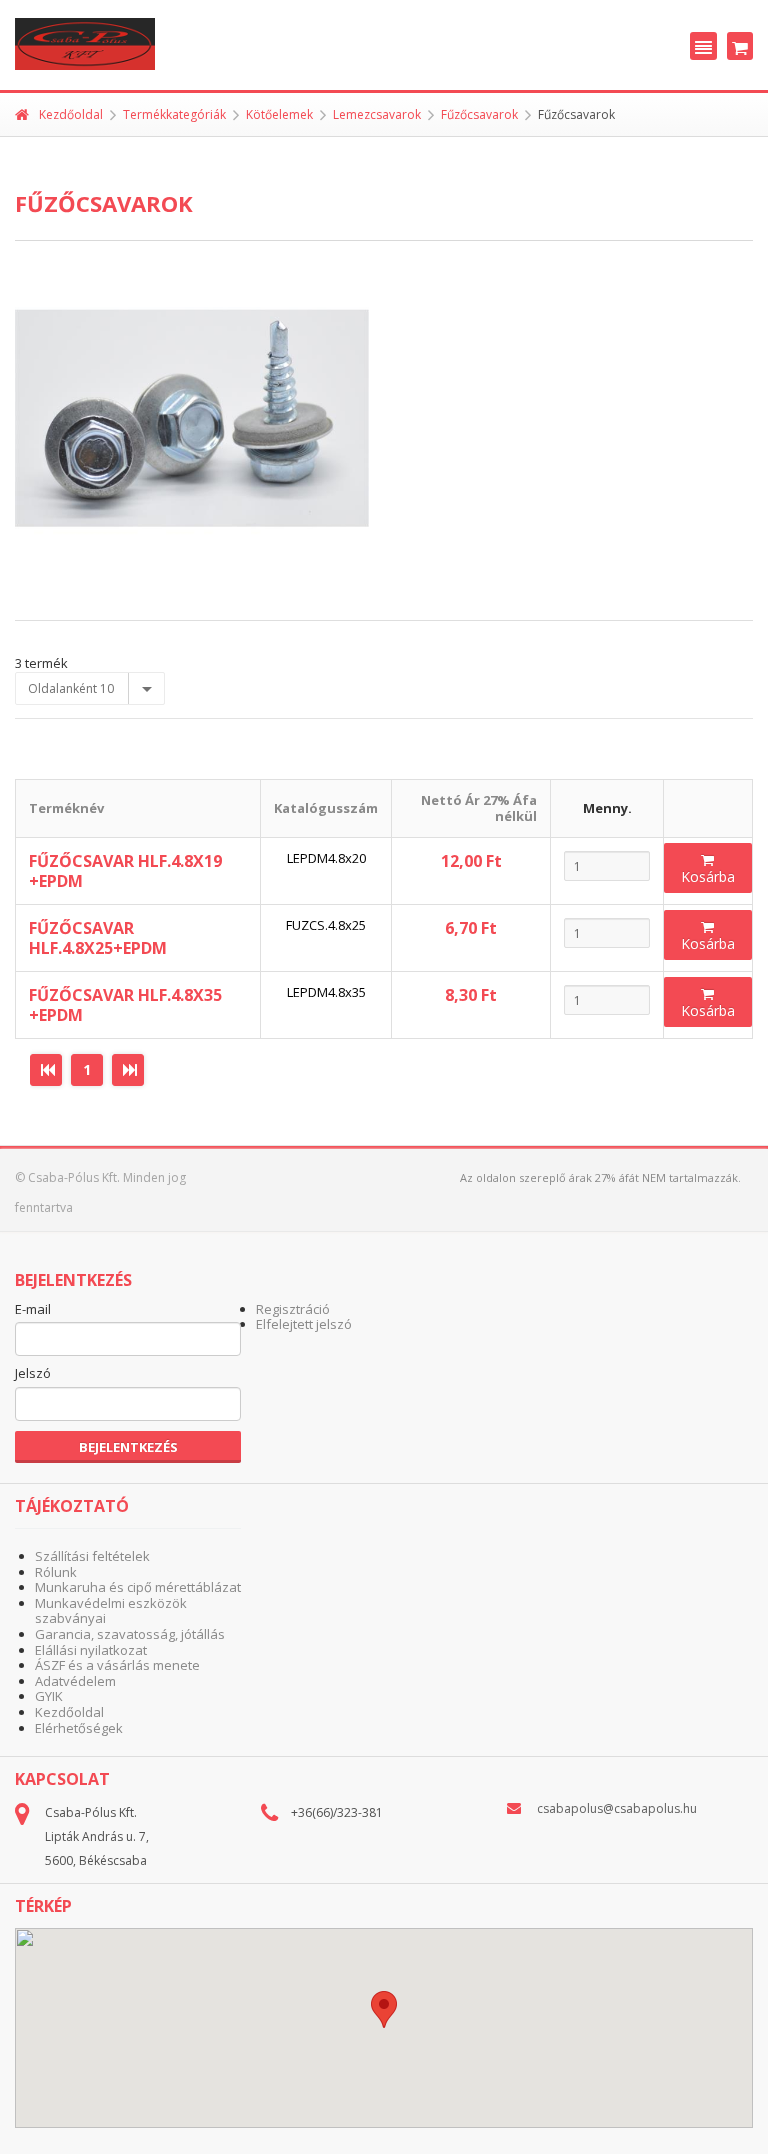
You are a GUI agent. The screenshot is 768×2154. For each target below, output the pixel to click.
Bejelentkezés (128, 1447)
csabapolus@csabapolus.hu (617, 1808)
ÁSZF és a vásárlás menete (117, 1665)
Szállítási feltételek (92, 1556)
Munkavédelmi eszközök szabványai (111, 1611)
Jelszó (33, 1374)
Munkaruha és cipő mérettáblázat (138, 1587)
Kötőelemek (279, 114)
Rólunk (56, 1572)
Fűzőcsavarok (479, 114)
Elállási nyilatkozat (91, 1650)
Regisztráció (293, 1309)
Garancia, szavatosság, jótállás (130, 1634)
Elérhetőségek (79, 1728)
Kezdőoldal (71, 114)
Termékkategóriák (174, 114)
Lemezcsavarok (377, 114)
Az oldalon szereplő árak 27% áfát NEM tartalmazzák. (600, 1177)
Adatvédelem (75, 1681)
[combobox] (90, 689)
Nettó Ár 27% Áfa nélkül (479, 808)
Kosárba (708, 876)
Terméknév (66, 808)
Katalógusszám (326, 808)
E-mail (33, 1310)
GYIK (49, 1696)
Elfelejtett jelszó (304, 1324)
